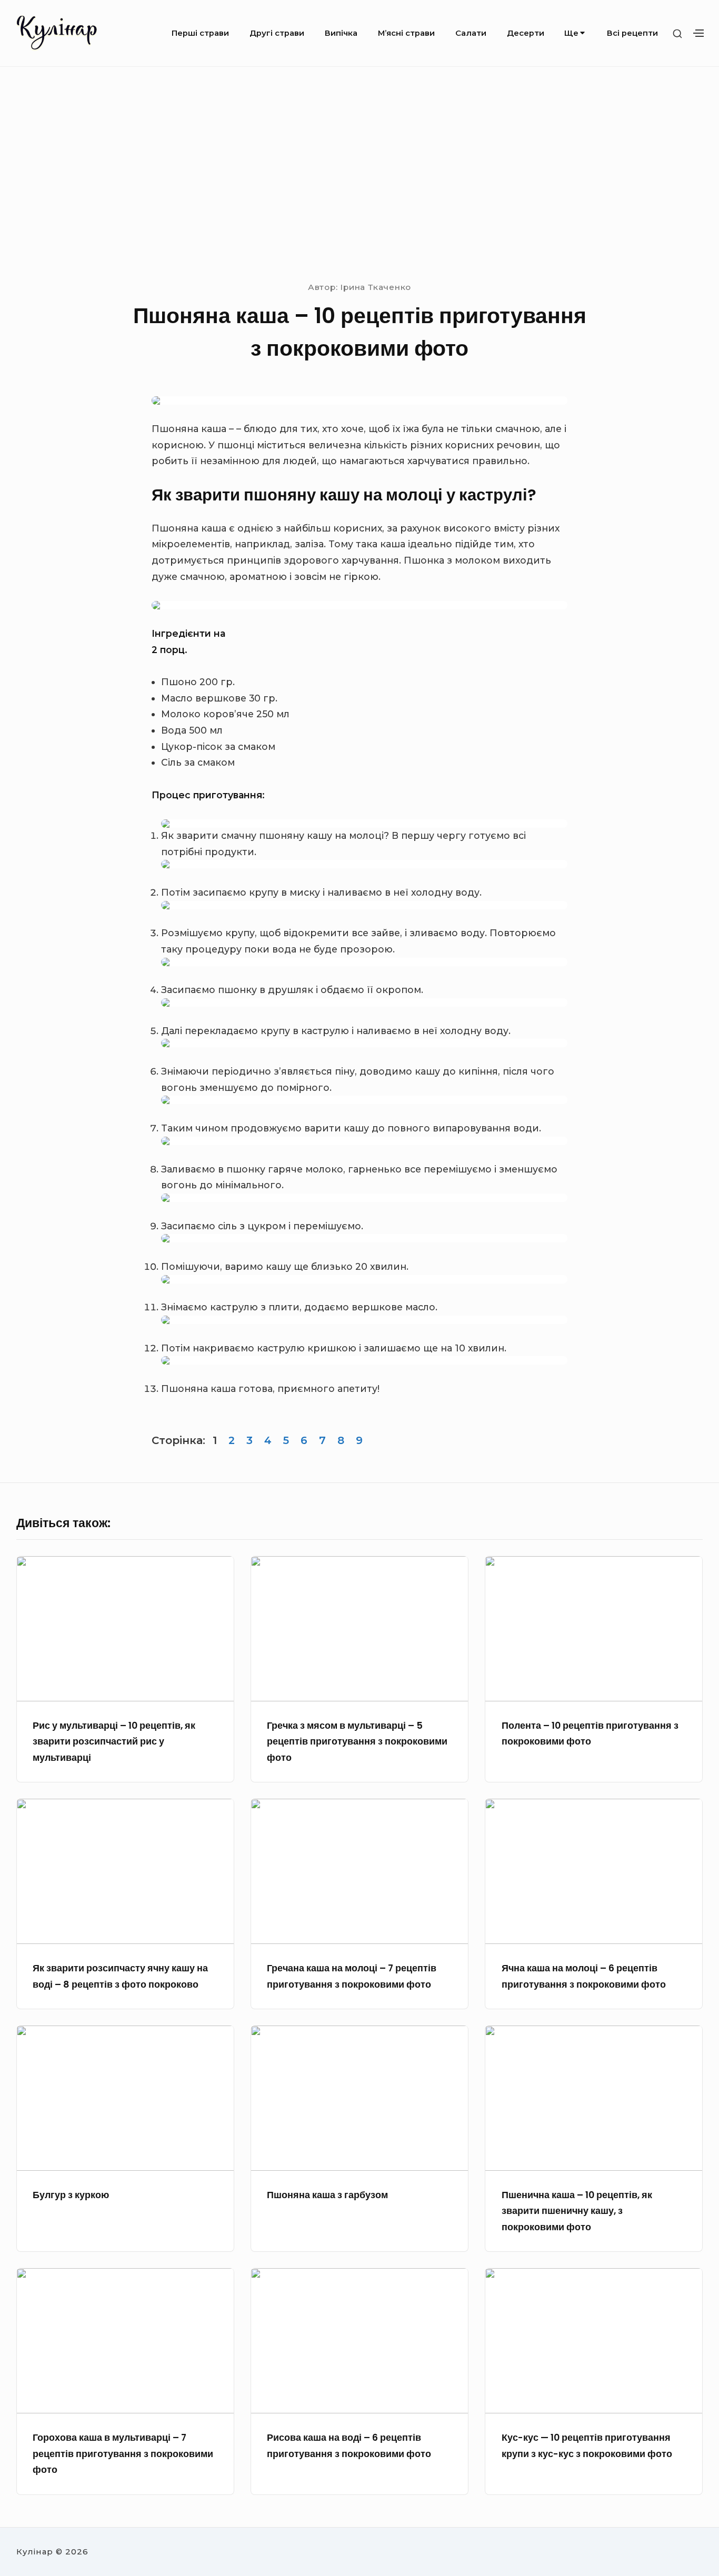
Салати (471, 33)
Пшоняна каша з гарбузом (327, 2195)
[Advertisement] (359, 173)
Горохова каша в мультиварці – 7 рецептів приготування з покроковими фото (123, 2454)
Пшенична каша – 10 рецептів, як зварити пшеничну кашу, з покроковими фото (577, 2211)
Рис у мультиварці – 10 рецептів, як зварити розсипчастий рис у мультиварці (114, 1742)
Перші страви (200, 33)
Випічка (341, 33)
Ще (571, 33)
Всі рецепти (632, 33)
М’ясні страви (406, 33)
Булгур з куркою (71, 2195)
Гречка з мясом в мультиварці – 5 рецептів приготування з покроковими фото (357, 1742)
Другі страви (277, 33)
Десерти (526, 33)
